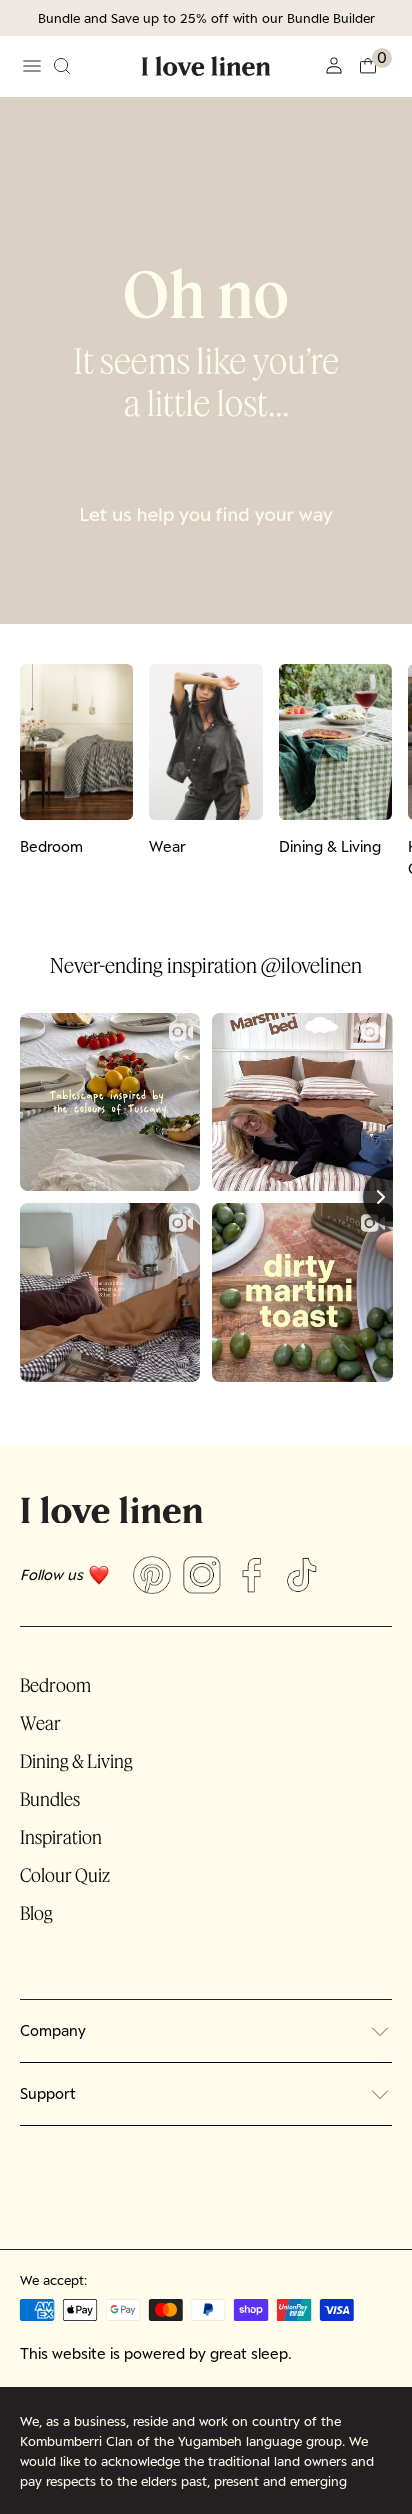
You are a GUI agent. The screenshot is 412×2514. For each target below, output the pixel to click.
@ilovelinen (311, 965)
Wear (40, 1723)
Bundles (50, 1799)
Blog (36, 1913)
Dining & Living (76, 1761)
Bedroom (55, 1685)
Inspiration (61, 1837)
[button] (375, 66)
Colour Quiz (65, 1875)
